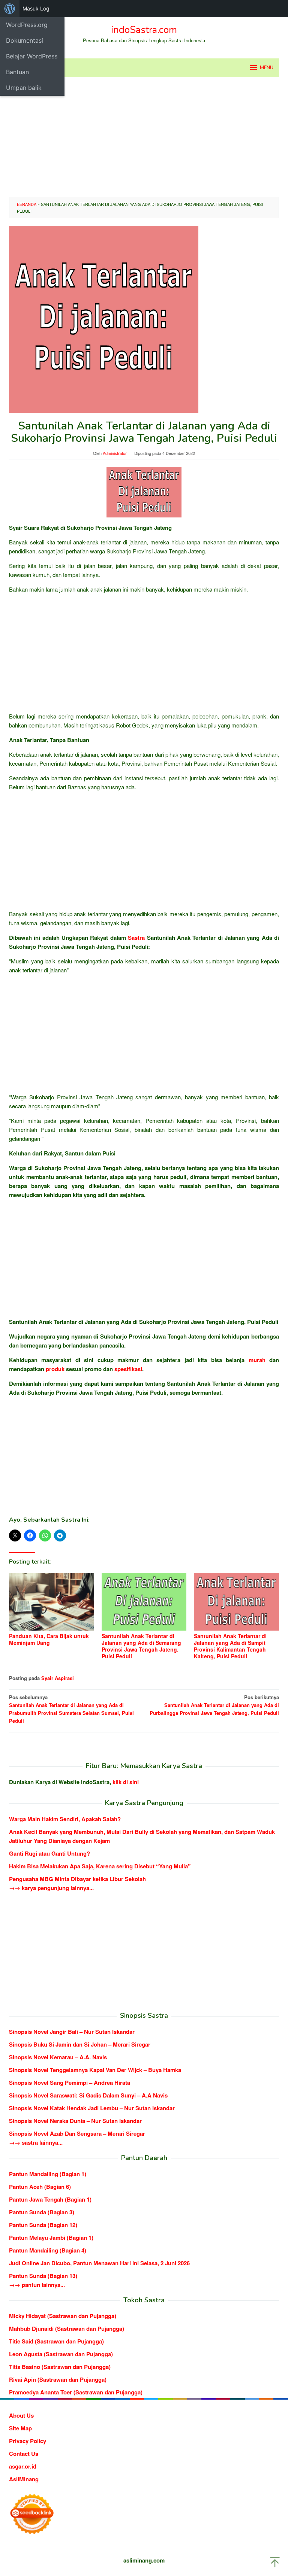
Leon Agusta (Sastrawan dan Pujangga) (61, 2354)
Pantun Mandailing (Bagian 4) (48, 2250)
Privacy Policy (28, 2441)
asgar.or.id (23, 2466)
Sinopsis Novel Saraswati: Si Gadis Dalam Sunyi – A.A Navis (88, 2095)
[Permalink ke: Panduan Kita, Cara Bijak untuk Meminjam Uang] (52, 1602)
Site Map (20, 2428)
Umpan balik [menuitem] (24, 88)
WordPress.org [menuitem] (27, 25)
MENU (267, 68)
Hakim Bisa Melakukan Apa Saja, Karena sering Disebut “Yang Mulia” (100, 1866)
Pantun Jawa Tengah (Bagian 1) (50, 2199)
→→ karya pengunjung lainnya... (51, 1888)
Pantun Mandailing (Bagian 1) (48, 2174)
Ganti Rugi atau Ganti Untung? (49, 1853)
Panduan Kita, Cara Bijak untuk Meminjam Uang (49, 1639)
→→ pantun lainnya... (37, 2285)
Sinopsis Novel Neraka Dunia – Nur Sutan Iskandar (75, 2121)
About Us (21, 2415)
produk (55, 1369)
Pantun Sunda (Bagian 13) (43, 2276)
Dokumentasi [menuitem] (25, 40)
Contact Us (24, 2454)
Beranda (27, 204)
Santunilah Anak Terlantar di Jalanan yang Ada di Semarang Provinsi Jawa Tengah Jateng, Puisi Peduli (141, 1646)
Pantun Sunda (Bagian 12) (43, 2225)
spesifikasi (128, 1369)
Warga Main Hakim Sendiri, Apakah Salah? (65, 1819)
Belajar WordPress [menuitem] (32, 56)
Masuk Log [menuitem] (36, 8)
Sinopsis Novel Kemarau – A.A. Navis (58, 2057)
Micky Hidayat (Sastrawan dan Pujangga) (63, 2316)
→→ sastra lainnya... (36, 2142)
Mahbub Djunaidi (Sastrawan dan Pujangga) (67, 2329)
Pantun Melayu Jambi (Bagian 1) (51, 2238)
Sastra (136, 938)
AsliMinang (24, 2479)
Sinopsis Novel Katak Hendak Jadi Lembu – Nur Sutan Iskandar (92, 2108)
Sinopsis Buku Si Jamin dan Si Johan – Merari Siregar (80, 2044)
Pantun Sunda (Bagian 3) (42, 2212)
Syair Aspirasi (58, 1678)
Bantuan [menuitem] (17, 72)
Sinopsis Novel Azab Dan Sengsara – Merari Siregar (77, 2133)
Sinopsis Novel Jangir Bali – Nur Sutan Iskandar (72, 2032)
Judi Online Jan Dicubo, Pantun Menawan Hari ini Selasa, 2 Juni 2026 (99, 2263)
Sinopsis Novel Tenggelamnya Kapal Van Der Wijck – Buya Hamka (95, 2070)
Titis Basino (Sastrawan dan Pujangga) (60, 2367)
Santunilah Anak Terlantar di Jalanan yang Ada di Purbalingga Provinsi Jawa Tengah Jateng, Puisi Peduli (214, 1705)
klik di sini (126, 1782)
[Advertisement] (144, 137)
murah (257, 1360)
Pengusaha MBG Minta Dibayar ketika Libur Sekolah (77, 1879)
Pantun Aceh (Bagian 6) (40, 2187)
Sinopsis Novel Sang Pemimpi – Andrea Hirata (70, 2083)
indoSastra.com (144, 30)
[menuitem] (10, 9)
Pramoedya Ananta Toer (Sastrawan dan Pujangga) (76, 2392)
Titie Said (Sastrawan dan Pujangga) (56, 2341)
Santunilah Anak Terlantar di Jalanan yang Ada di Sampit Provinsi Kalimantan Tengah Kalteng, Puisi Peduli (230, 1646)
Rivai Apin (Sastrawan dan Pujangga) (58, 2379)
